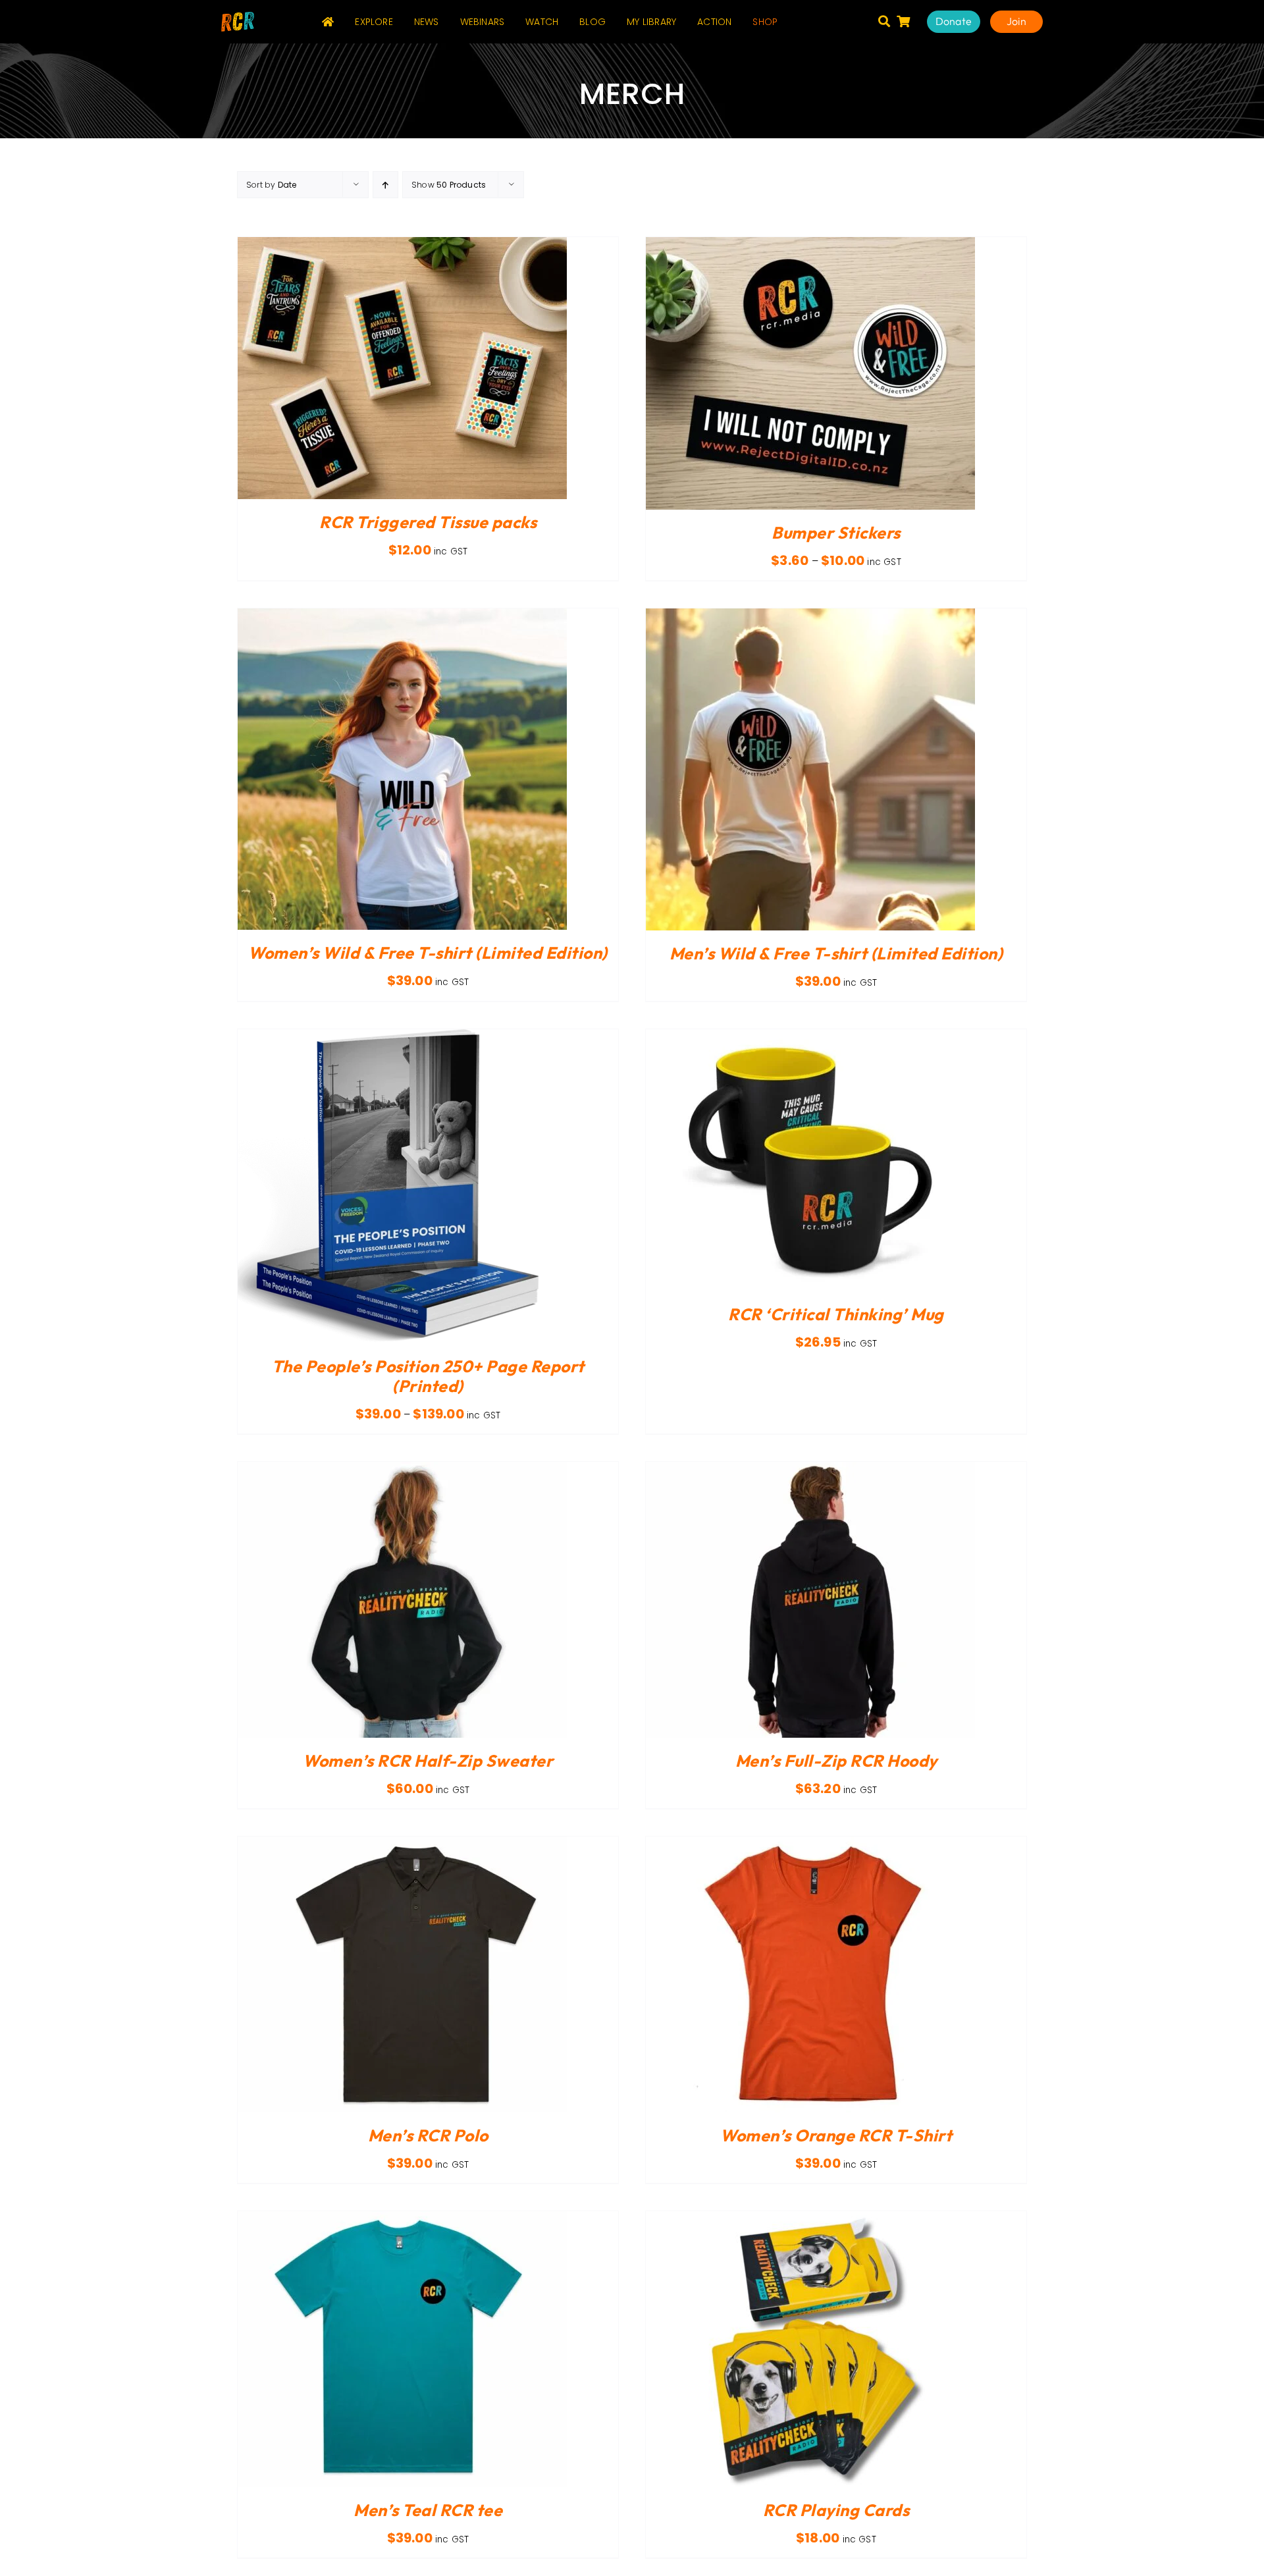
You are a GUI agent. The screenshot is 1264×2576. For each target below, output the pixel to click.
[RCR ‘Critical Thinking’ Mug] (810, 1037)
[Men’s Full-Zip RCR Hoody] (810, 1469)
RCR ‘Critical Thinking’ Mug (836, 1314)
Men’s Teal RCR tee (428, 2510)
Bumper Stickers (836, 533)
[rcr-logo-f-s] (238, 17)
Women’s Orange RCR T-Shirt (836, 2135)
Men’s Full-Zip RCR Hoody (836, 1761)
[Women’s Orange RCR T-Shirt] (810, 1844)
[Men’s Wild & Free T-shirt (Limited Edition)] (810, 616)
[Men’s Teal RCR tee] (402, 2219)
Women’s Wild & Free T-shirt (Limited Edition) (428, 953)
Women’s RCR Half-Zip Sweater (428, 1761)
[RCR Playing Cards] (810, 2219)
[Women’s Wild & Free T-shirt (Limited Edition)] (402, 616)
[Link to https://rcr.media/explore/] (884, 21)
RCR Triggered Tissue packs (428, 522)
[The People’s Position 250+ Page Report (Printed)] (402, 1037)
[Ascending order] (385, 185)
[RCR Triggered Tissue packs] (402, 245)
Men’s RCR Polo (428, 2135)
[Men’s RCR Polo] (402, 1844)
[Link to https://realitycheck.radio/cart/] (903, 21)
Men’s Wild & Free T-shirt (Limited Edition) (836, 953)
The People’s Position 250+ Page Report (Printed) (428, 1376)
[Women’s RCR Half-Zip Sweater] (402, 1469)
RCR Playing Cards (836, 2510)
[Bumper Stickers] (810, 245)
